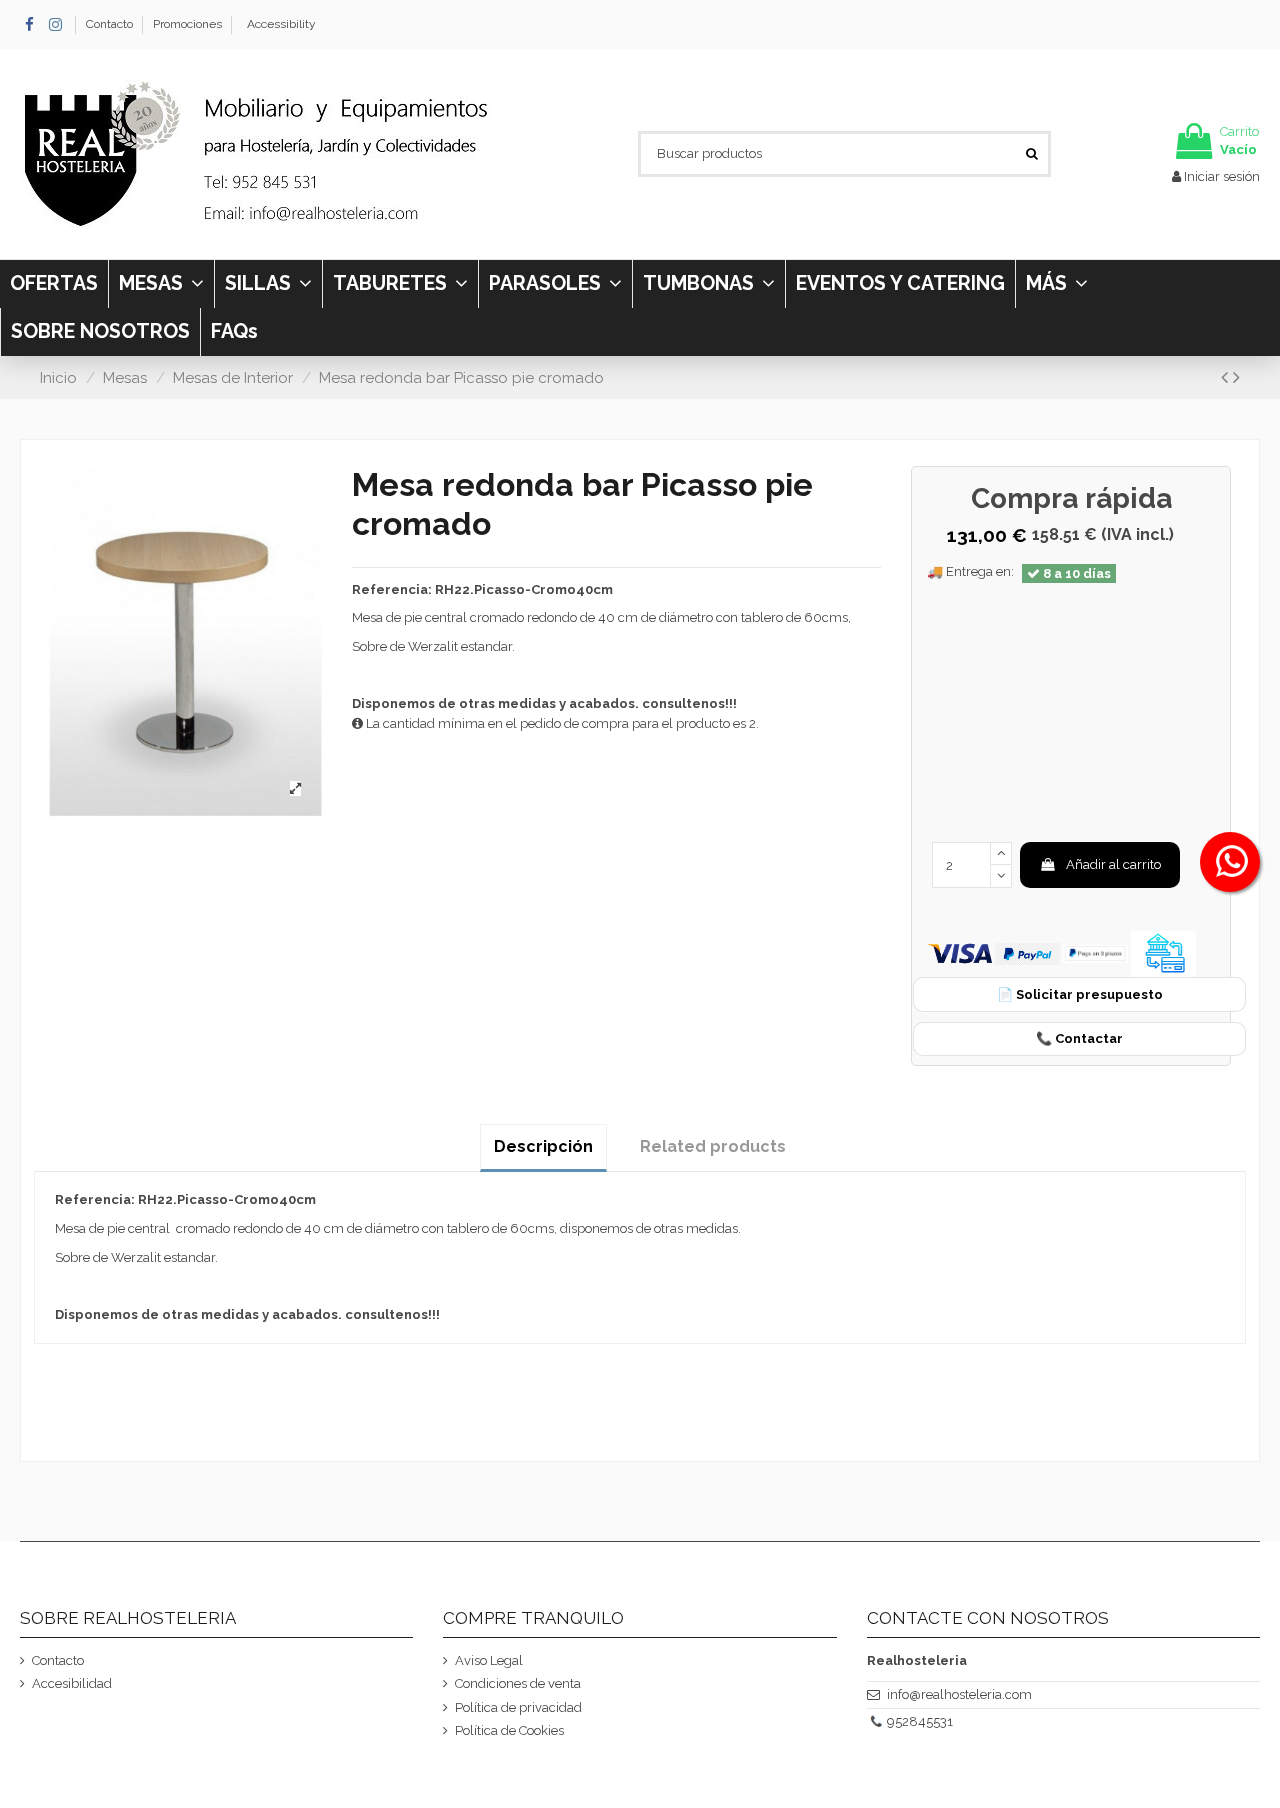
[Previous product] (1227, 377)
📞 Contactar (1079, 1038)
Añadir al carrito (1113, 864)
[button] (1056, 284)
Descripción (543, 1146)
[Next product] (1236, 377)
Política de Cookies (509, 1730)
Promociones (187, 24)
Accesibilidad (72, 1683)
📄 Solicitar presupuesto (1080, 994)
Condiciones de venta (518, 1683)
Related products (713, 1146)
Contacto (111, 24)
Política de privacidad (518, 1707)
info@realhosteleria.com (959, 1694)
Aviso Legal (489, 1660)
